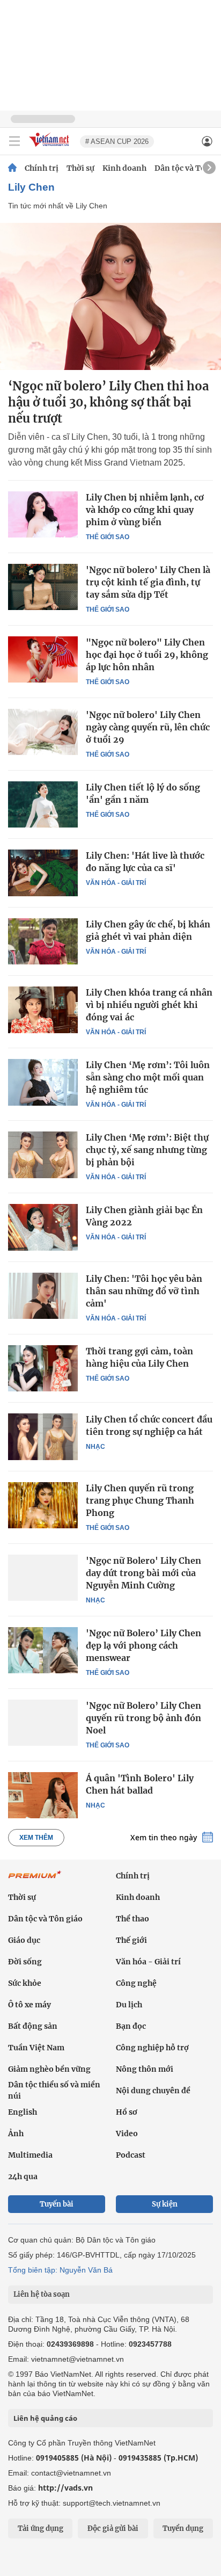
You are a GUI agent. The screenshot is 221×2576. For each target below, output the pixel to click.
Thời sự (80, 168)
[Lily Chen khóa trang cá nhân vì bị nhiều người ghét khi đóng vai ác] (43, 1010)
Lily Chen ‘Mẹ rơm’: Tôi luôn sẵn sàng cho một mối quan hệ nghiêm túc (148, 1077)
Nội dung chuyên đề (153, 2091)
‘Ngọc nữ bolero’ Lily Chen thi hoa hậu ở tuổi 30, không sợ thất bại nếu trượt (108, 402)
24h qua (23, 2176)
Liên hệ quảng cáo (45, 2418)
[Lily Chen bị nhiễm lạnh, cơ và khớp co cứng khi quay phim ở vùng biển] (43, 514)
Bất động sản (33, 2026)
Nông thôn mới (145, 2069)
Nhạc (95, 1447)
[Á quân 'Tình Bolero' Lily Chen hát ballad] (43, 1795)
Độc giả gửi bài (113, 2528)
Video (127, 2134)
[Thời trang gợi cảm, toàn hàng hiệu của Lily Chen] (43, 1368)
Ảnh (16, 2134)
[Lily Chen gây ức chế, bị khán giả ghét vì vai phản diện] (43, 941)
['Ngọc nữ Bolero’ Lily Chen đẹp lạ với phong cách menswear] (43, 1650)
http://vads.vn (65, 2488)
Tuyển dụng (183, 2528)
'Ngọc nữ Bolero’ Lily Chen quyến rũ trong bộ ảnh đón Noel (143, 1718)
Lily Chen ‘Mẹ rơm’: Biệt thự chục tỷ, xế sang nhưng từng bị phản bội (147, 1150)
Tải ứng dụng (40, 2528)
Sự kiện (165, 2204)
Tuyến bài (57, 2204)
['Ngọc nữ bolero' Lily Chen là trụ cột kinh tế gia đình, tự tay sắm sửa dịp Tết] (43, 587)
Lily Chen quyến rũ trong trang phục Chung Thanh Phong (140, 1500)
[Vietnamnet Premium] (35, 1880)
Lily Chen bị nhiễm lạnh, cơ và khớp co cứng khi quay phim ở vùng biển (145, 510)
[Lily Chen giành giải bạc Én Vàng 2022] (43, 1227)
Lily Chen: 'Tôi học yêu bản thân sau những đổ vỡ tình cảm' (144, 1291)
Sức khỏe (25, 1983)
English (23, 2112)
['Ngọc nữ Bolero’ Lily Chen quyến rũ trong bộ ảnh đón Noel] (43, 1723)
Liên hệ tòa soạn (42, 2294)
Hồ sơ (127, 2112)
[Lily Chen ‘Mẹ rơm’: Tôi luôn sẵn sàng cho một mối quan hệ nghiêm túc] (43, 1082)
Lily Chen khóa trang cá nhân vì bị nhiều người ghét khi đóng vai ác (149, 1005)
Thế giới (131, 1940)
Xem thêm (36, 1838)
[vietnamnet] (50, 147)
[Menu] (14, 141)
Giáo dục (24, 1940)
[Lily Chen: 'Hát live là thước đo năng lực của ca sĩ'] (43, 873)
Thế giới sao (108, 537)
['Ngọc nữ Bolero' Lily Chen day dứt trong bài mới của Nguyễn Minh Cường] (43, 1578)
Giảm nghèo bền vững (49, 2069)
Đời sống (25, 1962)
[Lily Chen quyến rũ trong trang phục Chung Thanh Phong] (43, 1505)
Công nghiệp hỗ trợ (152, 2048)
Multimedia (30, 2155)
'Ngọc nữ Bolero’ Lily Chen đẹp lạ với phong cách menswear (143, 1645)
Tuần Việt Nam (36, 2048)
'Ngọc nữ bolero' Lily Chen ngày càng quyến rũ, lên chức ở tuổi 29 (148, 727)
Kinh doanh (124, 168)
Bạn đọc (131, 2026)
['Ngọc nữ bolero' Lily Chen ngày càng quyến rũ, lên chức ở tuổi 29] (43, 732)
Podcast (131, 2155)
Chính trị (42, 168)
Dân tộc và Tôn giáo (45, 1919)
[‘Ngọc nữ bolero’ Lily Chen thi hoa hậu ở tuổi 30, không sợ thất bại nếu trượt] (110, 296)
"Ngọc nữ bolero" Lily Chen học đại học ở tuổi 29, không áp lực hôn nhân (147, 655)
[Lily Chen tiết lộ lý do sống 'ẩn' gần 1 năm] (43, 804)
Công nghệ (136, 1983)
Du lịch (129, 2005)
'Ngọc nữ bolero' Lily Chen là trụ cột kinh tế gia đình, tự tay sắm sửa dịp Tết (148, 582)
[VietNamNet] (12, 168)
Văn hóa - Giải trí (116, 883)
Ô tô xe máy (30, 2005)
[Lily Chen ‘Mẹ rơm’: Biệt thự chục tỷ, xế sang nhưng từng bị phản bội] (43, 1155)
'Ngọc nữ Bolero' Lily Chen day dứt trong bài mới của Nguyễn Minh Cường (143, 1573)
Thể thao (132, 1919)
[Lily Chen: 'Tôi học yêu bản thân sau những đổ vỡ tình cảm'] (43, 1296)
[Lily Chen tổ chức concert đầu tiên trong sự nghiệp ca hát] (43, 1436)
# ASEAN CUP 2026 (117, 142)
